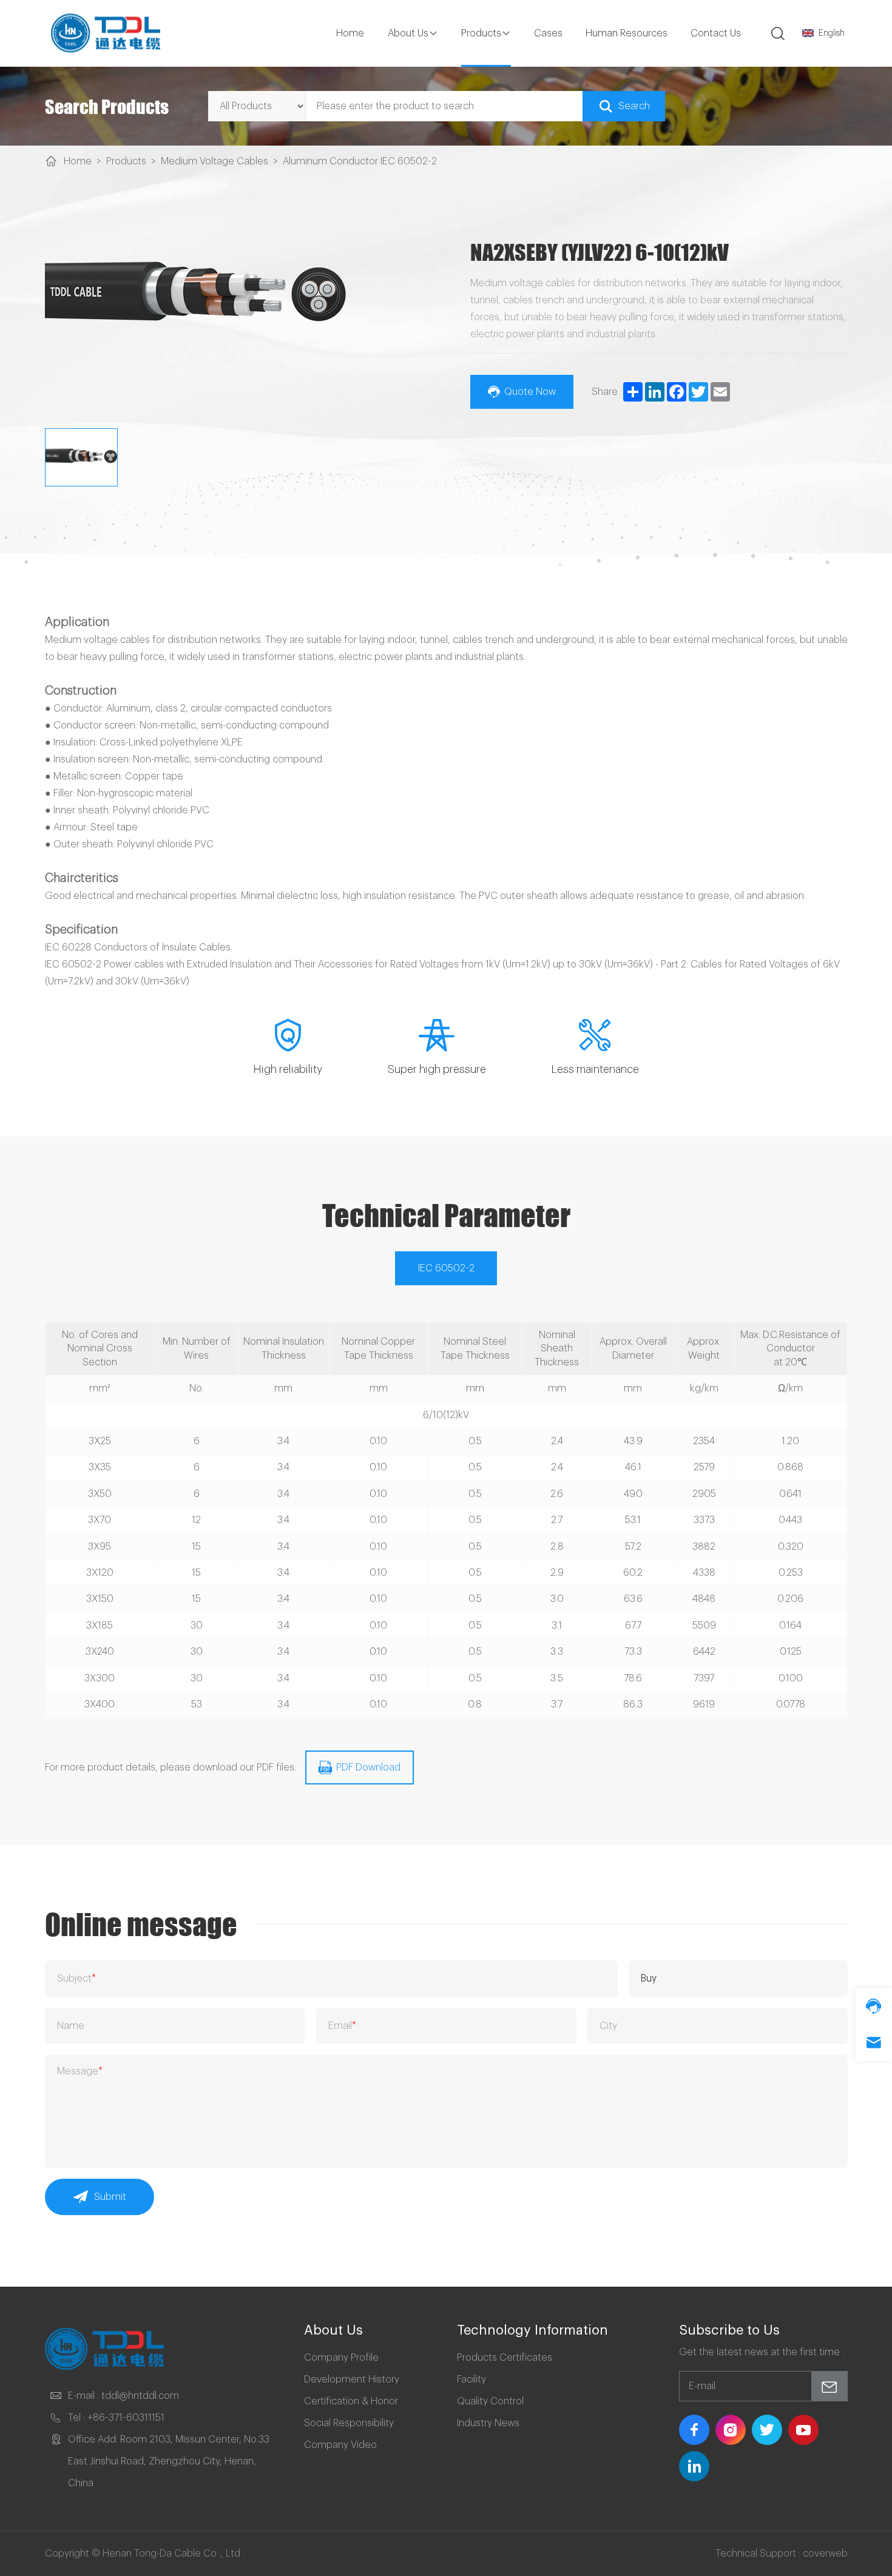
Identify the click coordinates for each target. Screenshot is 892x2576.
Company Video (340, 2445)
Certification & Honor (351, 2401)
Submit (110, 2197)
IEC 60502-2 (446, 1268)
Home (350, 33)
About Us (408, 33)
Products (481, 33)
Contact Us (716, 33)
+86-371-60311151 (126, 2418)
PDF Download (368, 1767)
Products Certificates (505, 2358)
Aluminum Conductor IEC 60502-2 (360, 161)
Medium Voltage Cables (215, 161)
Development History (352, 2379)
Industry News (488, 2423)
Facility (471, 2379)
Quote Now (530, 392)
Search (634, 106)
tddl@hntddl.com (140, 2396)
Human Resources (627, 33)
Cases (548, 33)
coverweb (825, 2554)
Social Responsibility (349, 2423)
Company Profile (341, 2358)
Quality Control (490, 2401)
